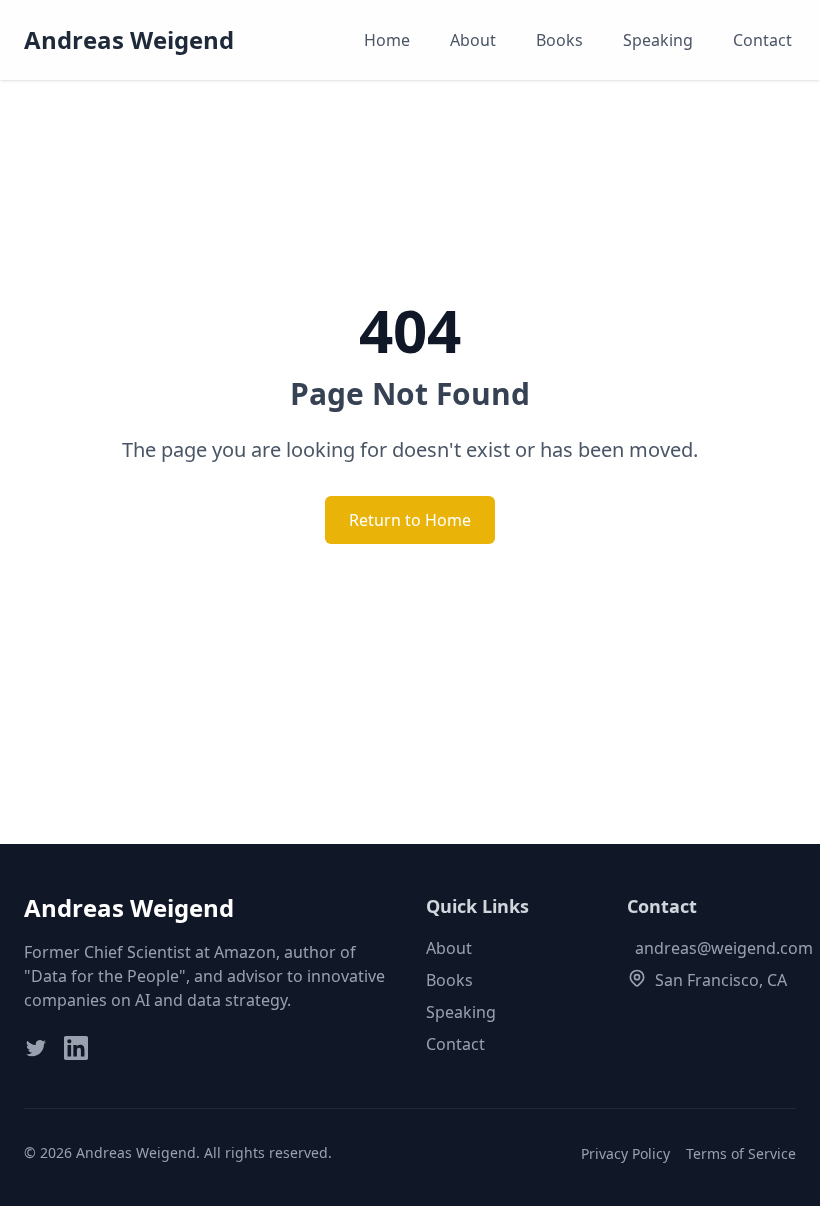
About (473, 40)
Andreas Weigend (129, 40)
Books (559, 40)
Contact (762, 40)
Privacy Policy (625, 1153)
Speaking (658, 40)
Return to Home (410, 520)
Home (387, 40)
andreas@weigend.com (724, 948)
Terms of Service (741, 1153)
